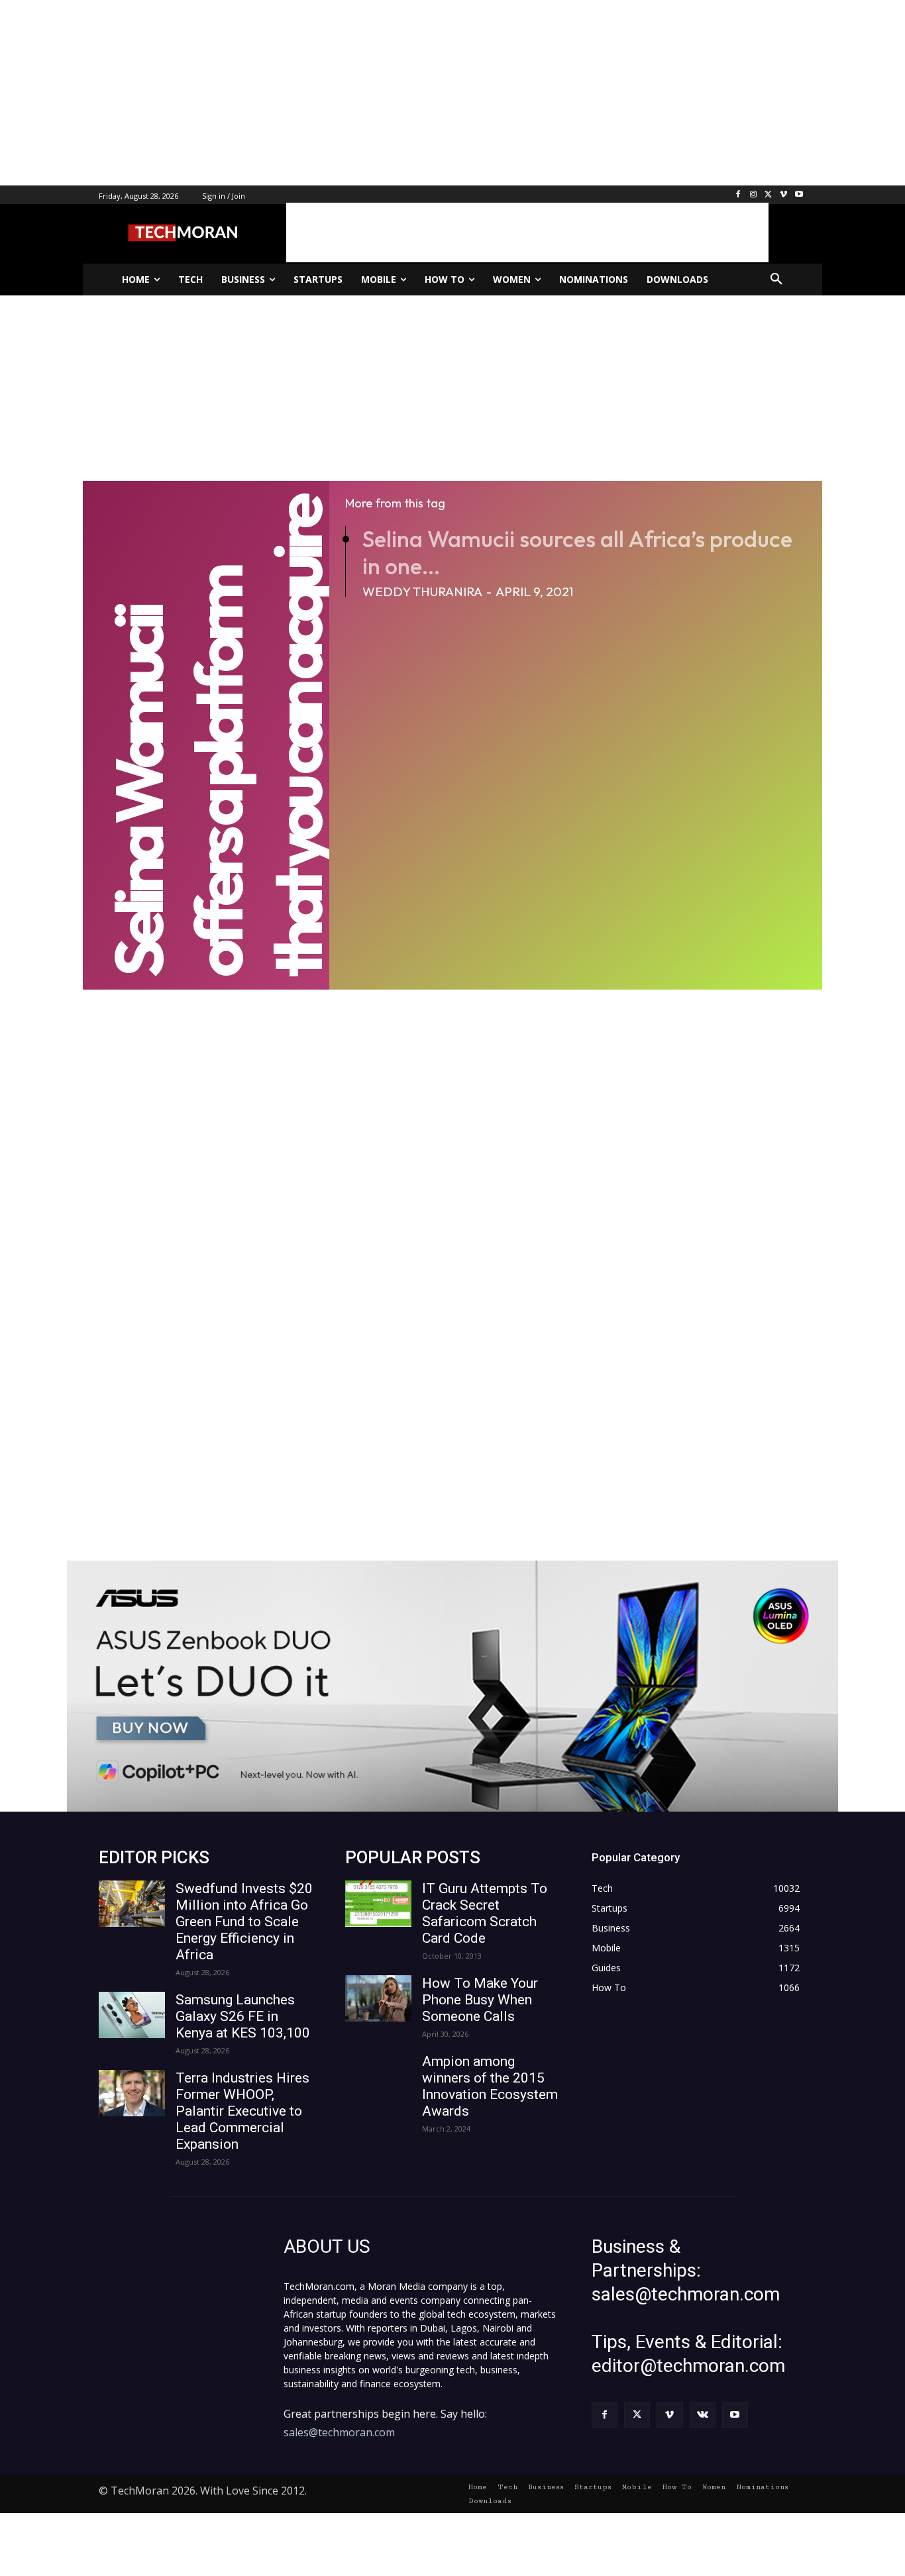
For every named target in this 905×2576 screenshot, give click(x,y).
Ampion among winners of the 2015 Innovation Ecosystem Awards (490, 2086)
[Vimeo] (783, 195)
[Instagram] (754, 195)
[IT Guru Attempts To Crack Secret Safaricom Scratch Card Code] (378, 1904)
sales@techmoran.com (339, 2432)
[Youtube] (799, 195)
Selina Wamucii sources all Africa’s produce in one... (577, 552)
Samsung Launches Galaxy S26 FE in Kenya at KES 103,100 (243, 2016)
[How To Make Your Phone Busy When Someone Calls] (378, 1998)
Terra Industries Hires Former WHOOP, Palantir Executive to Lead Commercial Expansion (242, 2111)
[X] (769, 195)
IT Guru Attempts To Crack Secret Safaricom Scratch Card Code (485, 1913)
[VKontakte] (703, 2415)
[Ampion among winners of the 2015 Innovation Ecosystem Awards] (378, 2077)
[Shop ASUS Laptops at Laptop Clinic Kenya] (452, 1686)
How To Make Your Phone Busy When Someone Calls (480, 2000)
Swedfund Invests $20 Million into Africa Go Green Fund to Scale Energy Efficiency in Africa (244, 1922)
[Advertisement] (398, 93)
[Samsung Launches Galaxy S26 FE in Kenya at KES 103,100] (132, 2015)
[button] (776, 280)
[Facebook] (738, 195)
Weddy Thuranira (422, 592)
